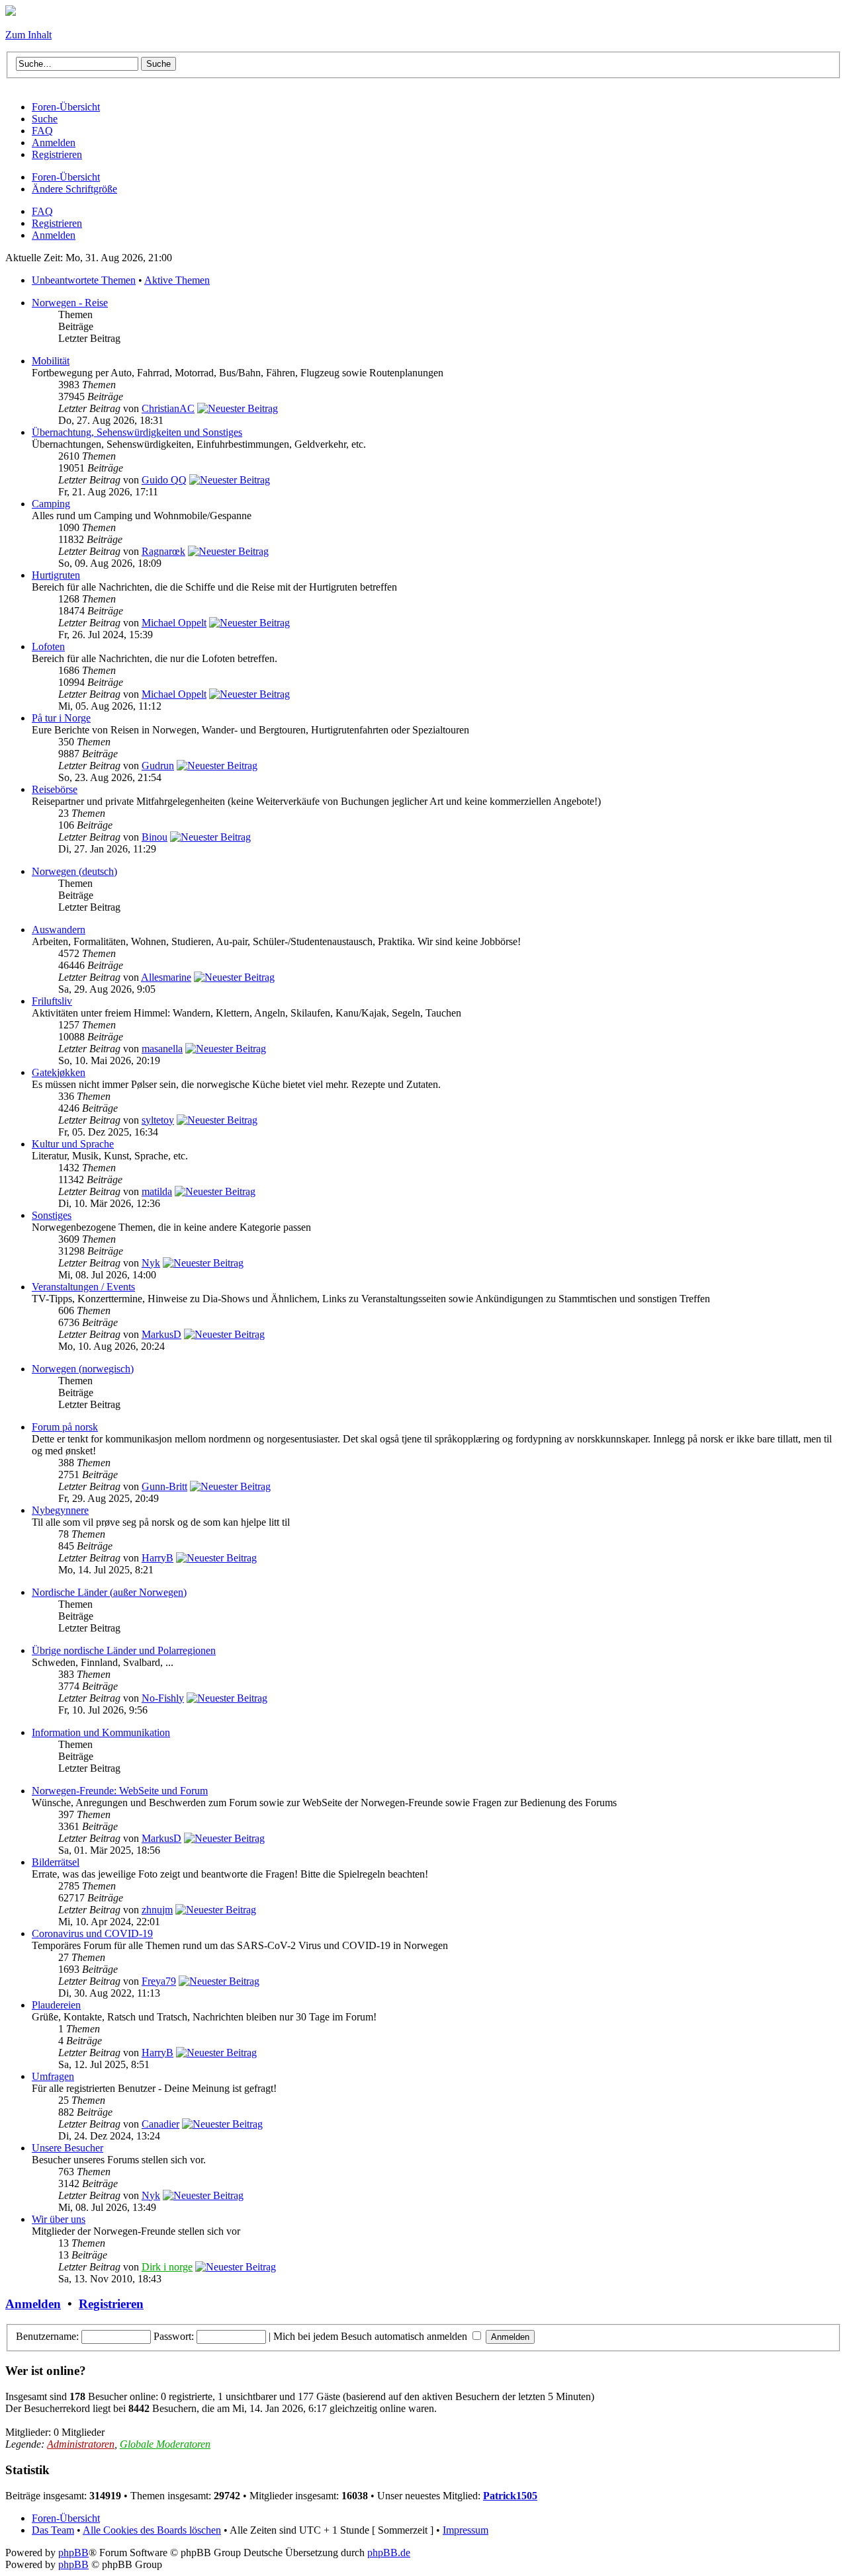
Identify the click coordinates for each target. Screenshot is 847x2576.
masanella (162, 1049)
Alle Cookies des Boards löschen (152, 2530)
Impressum (466, 2530)
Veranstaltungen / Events (83, 1287)
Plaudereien (56, 2005)
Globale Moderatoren (165, 2444)
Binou (155, 837)
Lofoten (48, 646)
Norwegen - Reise (70, 303)
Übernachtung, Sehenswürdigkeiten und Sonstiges (137, 432)
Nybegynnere (60, 1510)
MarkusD (161, 1334)
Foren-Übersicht (66, 177)
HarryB (157, 1558)
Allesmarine (166, 977)
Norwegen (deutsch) (74, 871)
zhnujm (157, 1910)
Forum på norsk (65, 1427)
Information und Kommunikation (101, 1732)
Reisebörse (55, 789)
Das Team (53, 2530)
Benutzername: (47, 2336)
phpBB (73, 2553)
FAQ (42, 211)
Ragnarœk (163, 551)
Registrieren (57, 223)
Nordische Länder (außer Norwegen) (109, 1592)
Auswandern (59, 930)
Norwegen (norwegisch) (83, 1369)
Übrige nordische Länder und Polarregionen (124, 1650)
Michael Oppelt (174, 623)
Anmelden (54, 235)
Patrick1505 (510, 2496)
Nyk (151, 1263)
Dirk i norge (167, 2267)
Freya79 (159, 1981)
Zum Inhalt (28, 35)
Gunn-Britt (164, 1486)
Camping (51, 504)
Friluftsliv (52, 1001)
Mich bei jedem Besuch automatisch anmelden (372, 2336)
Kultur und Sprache (73, 1144)
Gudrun (158, 766)
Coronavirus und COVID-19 (92, 1933)
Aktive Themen (177, 280)
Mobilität (51, 361)
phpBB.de (389, 2553)
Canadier (160, 2124)
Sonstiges (52, 1215)
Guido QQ (164, 480)
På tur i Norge (61, 718)
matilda (157, 1191)
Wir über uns (59, 2219)
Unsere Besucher (67, 2148)
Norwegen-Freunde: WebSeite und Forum (120, 1791)
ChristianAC (168, 408)
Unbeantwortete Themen (84, 280)
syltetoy (158, 1120)
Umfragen (53, 2076)
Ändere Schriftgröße (74, 189)
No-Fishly (163, 1698)
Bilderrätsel (56, 1862)
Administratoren (81, 2444)
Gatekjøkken (59, 1072)
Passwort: (174, 2336)
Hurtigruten (56, 575)
